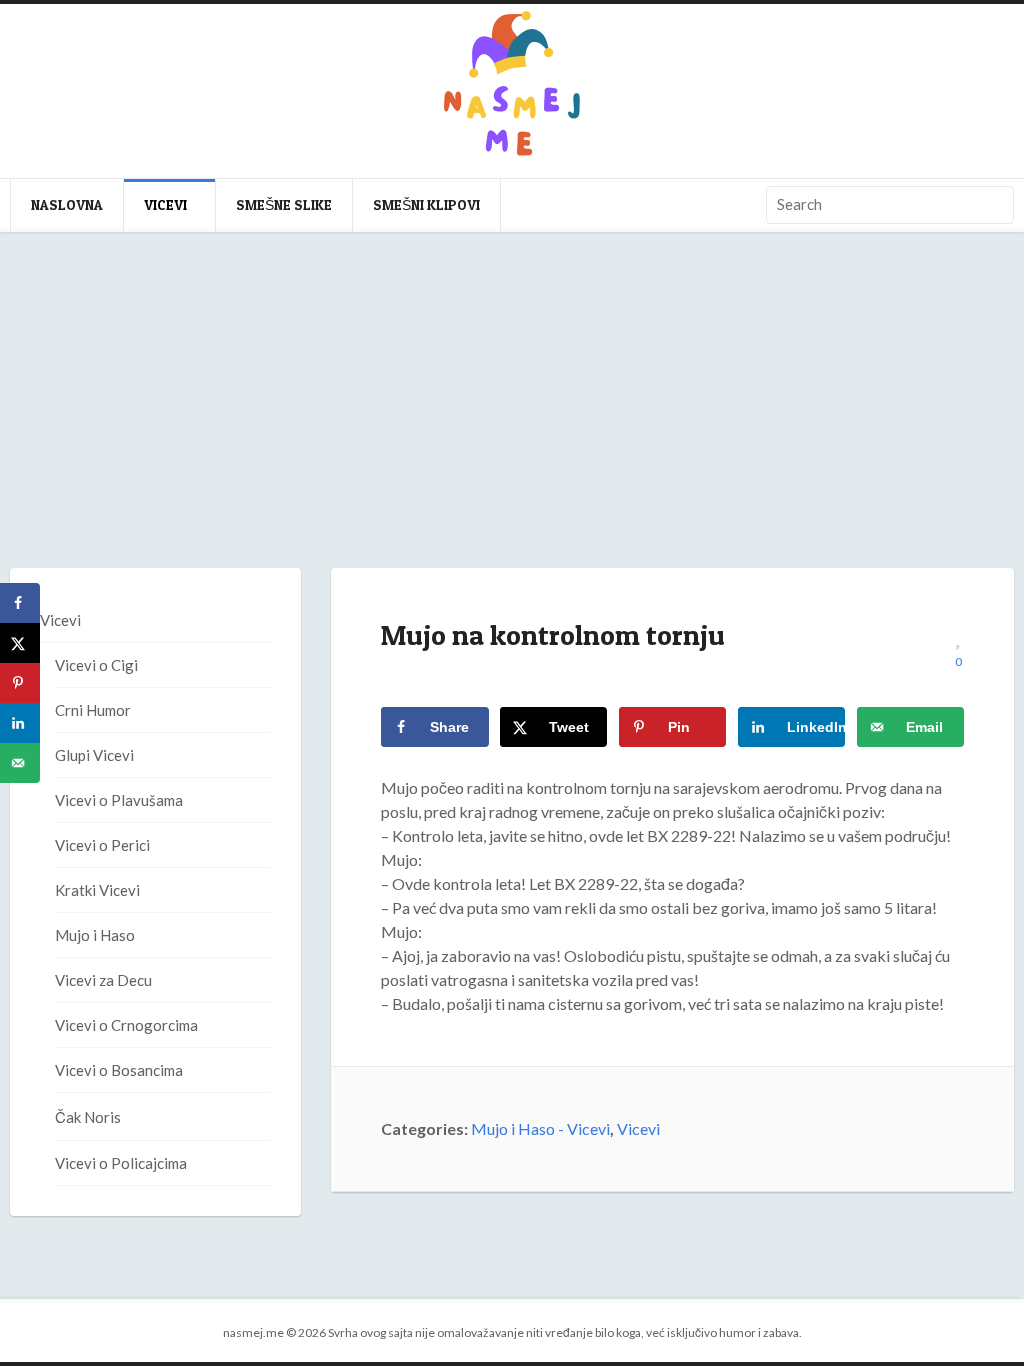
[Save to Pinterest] (20, 683)
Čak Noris (88, 1117)
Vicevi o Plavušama (119, 800)
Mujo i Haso (95, 935)
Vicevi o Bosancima (119, 1070)
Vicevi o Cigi (96, 665)
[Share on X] (20, 643)
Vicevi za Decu (103, 980)
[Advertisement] (512, 420)
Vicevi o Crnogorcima (126, 1025)
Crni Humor (93, 710)
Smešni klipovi (426, 204)
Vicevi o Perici (102, 845)
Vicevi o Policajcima (121, 1163)
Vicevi (165, 204)
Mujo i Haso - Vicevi (540, 1128)
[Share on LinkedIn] (20, 723)
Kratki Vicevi (97, 890)
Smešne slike (284, 204)
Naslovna (67, 204)
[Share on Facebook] (20, 603)
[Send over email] (20, 763)
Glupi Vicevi (94, 755)
